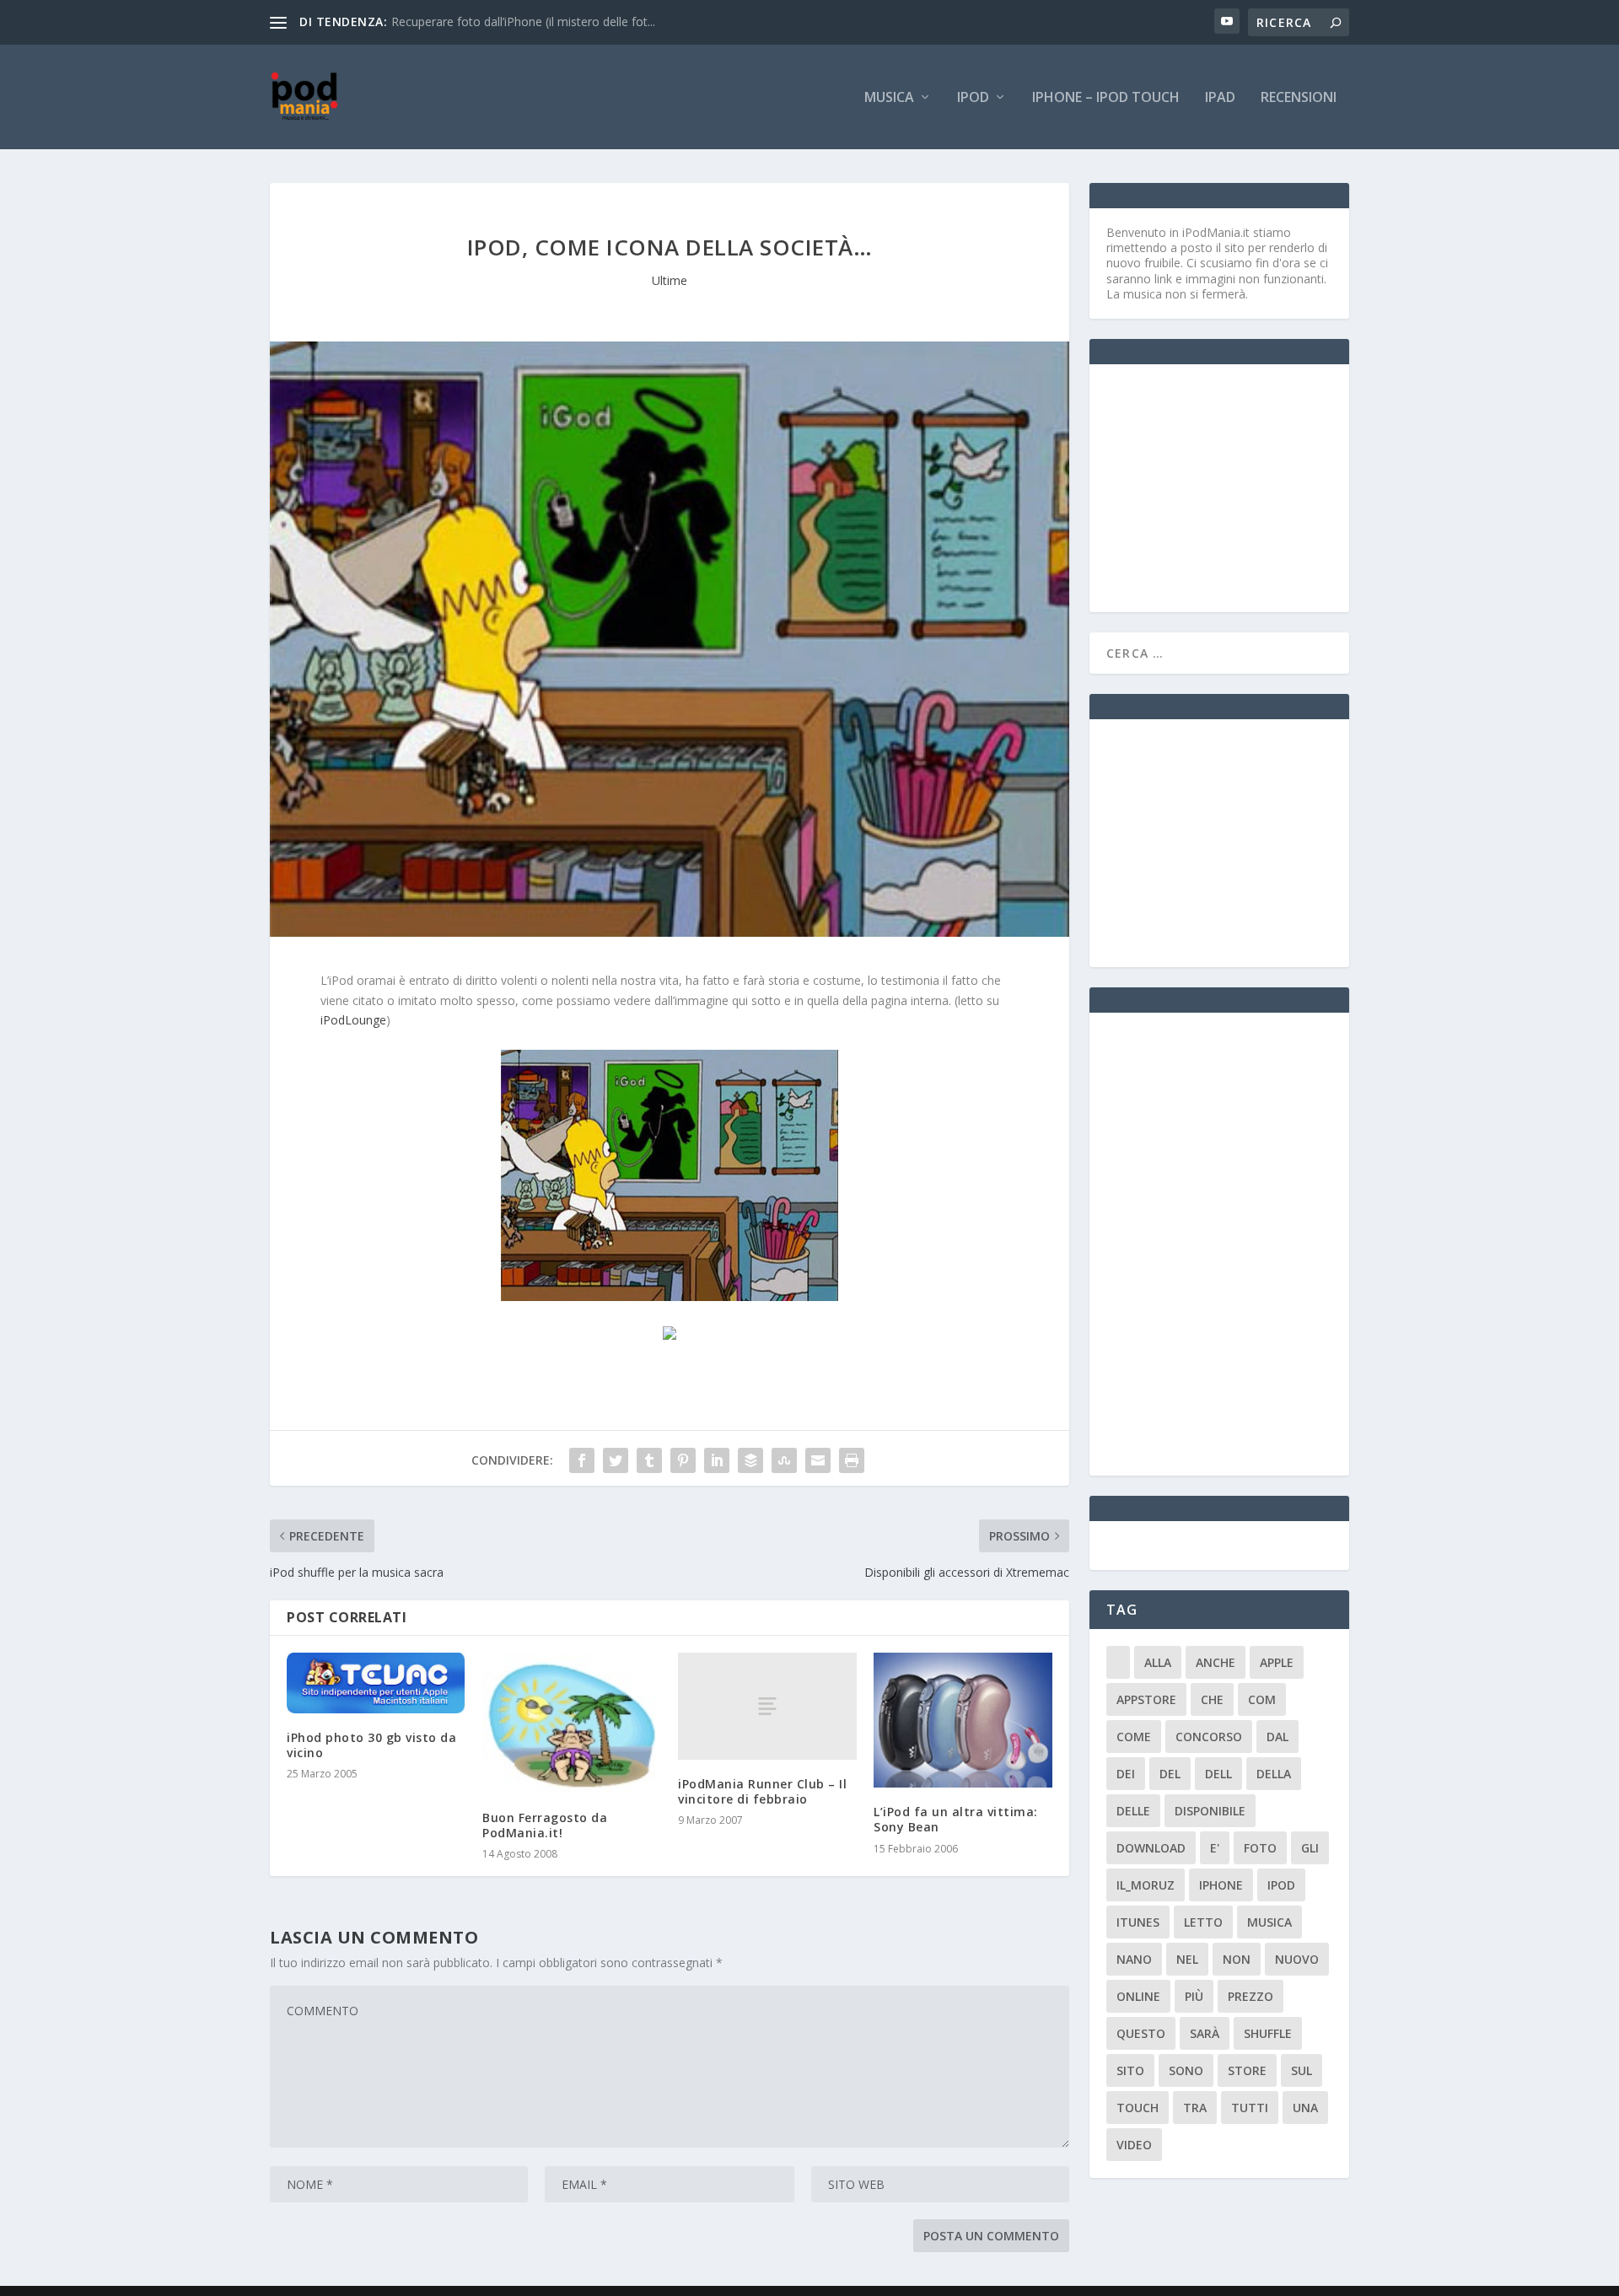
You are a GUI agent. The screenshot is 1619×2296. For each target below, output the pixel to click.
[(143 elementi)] (1118, 1662)
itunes (1138, 1922)
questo (1141, 2033)
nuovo (1297, 1959)
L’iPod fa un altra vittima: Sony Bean (956, 1819)
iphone (1221, 1885)
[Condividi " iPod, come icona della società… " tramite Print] (852, 1460)
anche (1216, 1662)
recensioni (1299, 98)
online (1138, 1996)
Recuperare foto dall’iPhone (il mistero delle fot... (523, 22)
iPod (973, 98)
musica (1269, 1922)
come (1134, 1737)
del (1170, 1774)
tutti (1250, 2108)
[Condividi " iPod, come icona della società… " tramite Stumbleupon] (784, 1460)
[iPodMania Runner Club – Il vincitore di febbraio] (767, 1706)
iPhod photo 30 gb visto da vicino (371, 1745)
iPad (1220, 98)
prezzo (1251, 1996)
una (1305, 2108)
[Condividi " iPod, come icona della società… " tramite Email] (818, 1460)
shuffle (1268, 2033)
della (1274, 1774)
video (1134, 2145)
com (1262, 1699)
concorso (1209, 1737)
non (1237, 1959)
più (1194, 1996)
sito (1130, 2070)
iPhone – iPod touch (1106, 98)
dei (1126, 1774)
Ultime (670, 280)
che (1212, 1699)
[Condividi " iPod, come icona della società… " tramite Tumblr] (649, 1460)
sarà (1205, 2033)
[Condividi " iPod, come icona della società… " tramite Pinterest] (683, 1460)
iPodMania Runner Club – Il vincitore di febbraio (762, 1791)
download (1151, 1848)
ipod (1281, 1885)
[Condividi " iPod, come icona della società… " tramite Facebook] (582, 1460)
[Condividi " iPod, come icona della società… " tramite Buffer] (750, 1460)
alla (1158, 1662)
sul (1302, 2070)
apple (1277, 1662)
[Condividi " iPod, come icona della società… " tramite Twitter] (616, 1460)
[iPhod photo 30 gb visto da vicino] (376, 1683)
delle (1133, 1811)
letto (1203, 1922)
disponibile (1210, 1811)
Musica (889, 98)
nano (1134, 1959)
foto (1260, 1848)
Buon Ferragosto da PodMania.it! (545, 1825)
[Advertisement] (1233, 487)
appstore (1146, 1699)
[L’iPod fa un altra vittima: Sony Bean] (963, 1721)
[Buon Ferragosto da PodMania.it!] (572, 1723)
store (1247, 2070)
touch (1138, 2108)
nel (1187, 1959)
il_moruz (1146, 1885)
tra (1195, 2108)
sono (1186, 2070)
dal (1277, 1737)
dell (1218, 1774)
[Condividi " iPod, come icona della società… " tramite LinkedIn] (717, 1460)
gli (1310, 1848)
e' (1215, 1848)
